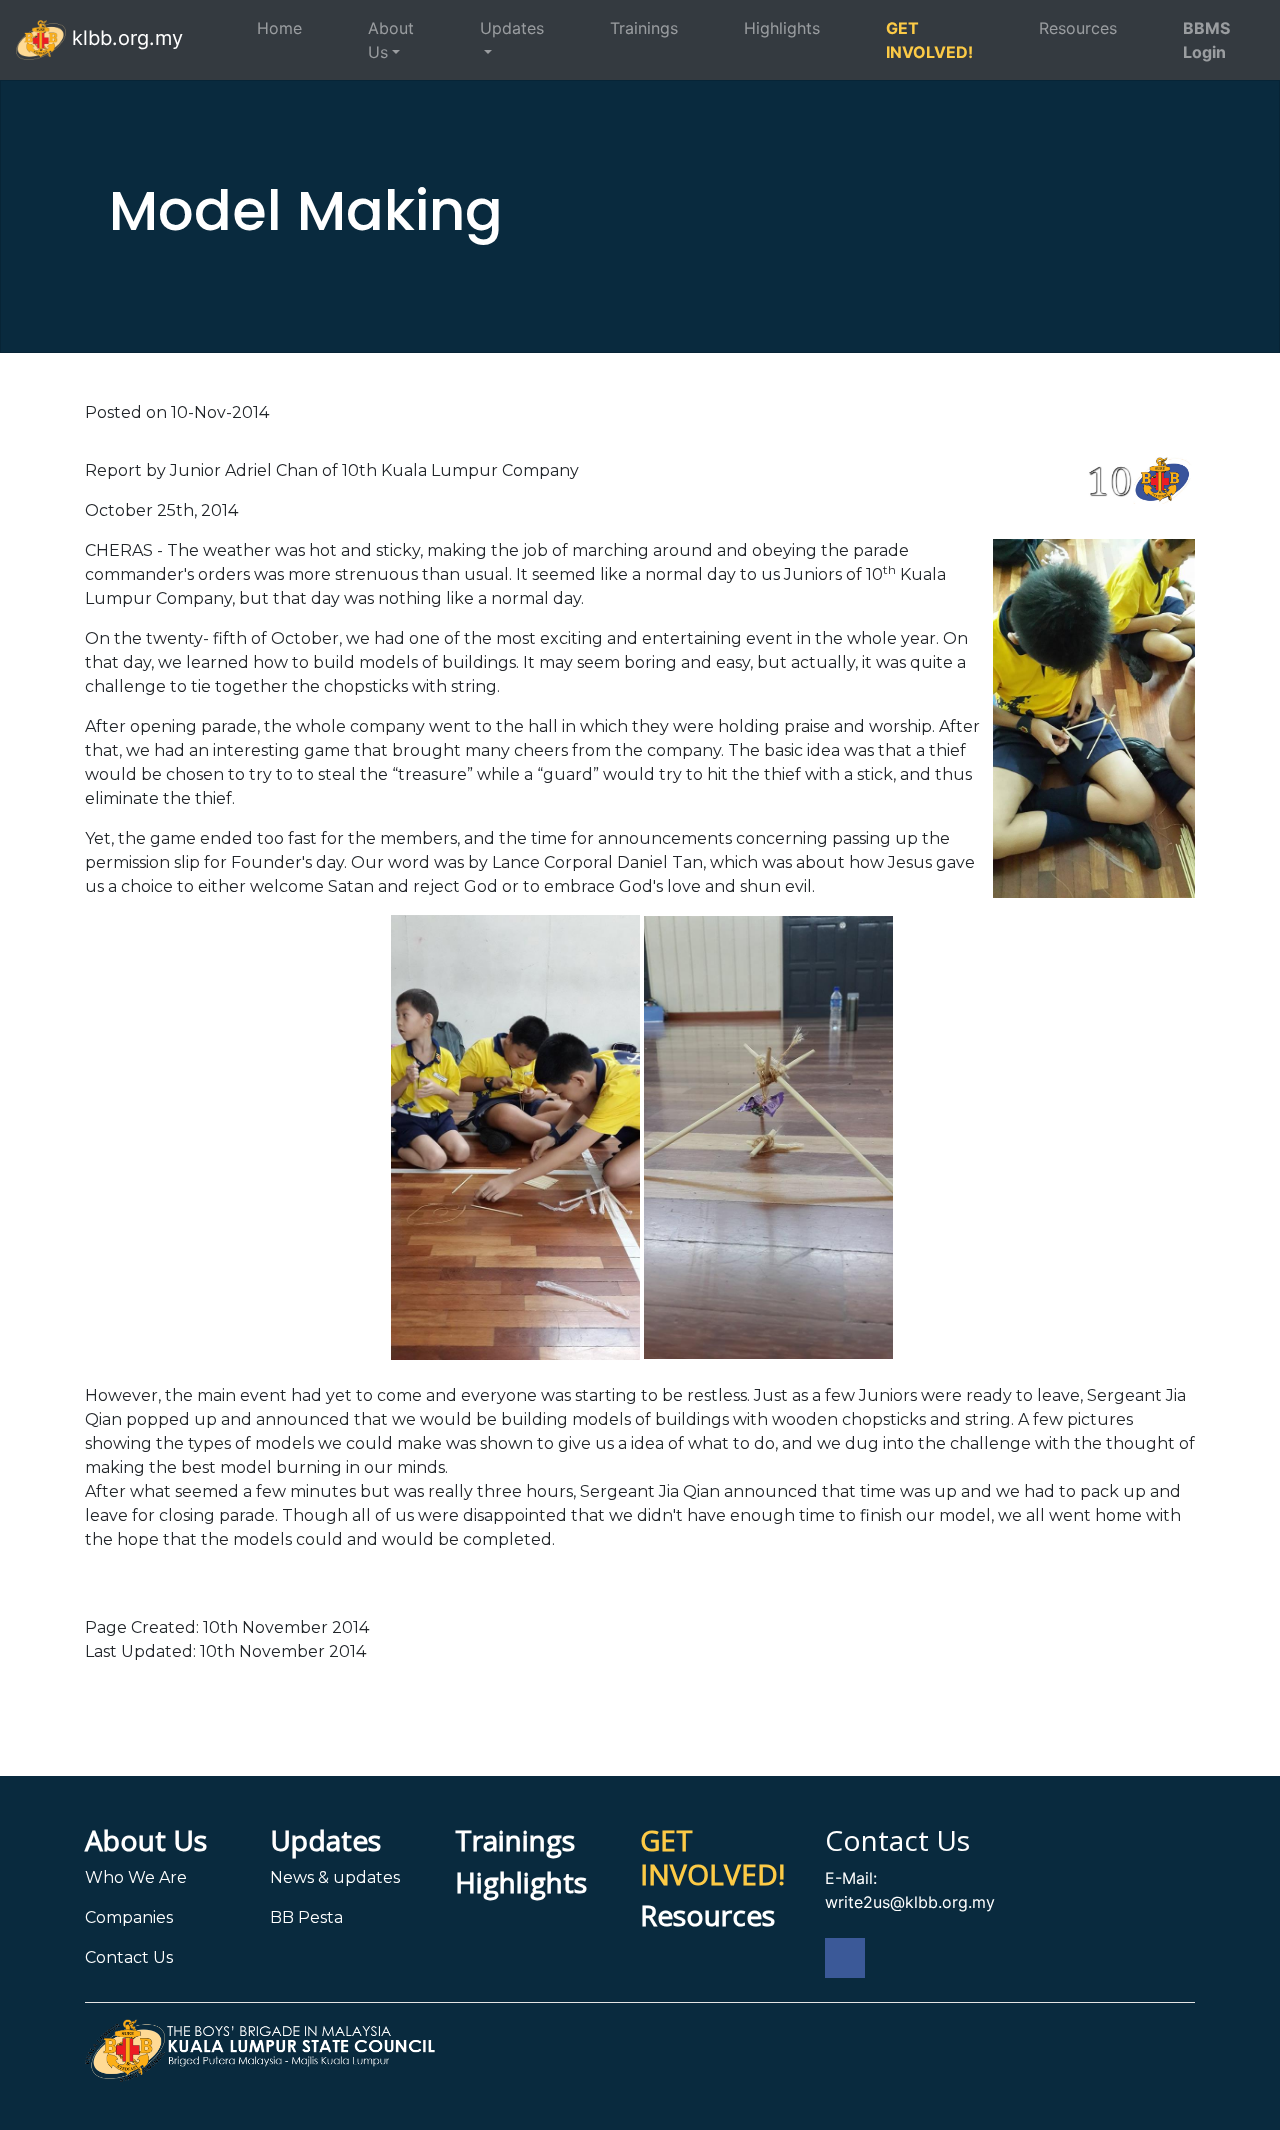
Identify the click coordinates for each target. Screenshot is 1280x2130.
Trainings (644, 28)
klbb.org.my (124, 38)
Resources (1078, 28)
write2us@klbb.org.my (910, 1902)
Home (279, 28)
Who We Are (136, 1877)
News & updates (335, 1877)
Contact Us (129, 1957)
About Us (391, 40)
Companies (129, 1917)
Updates (512, 28)
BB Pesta (306, 1917)
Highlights (782, 28)
